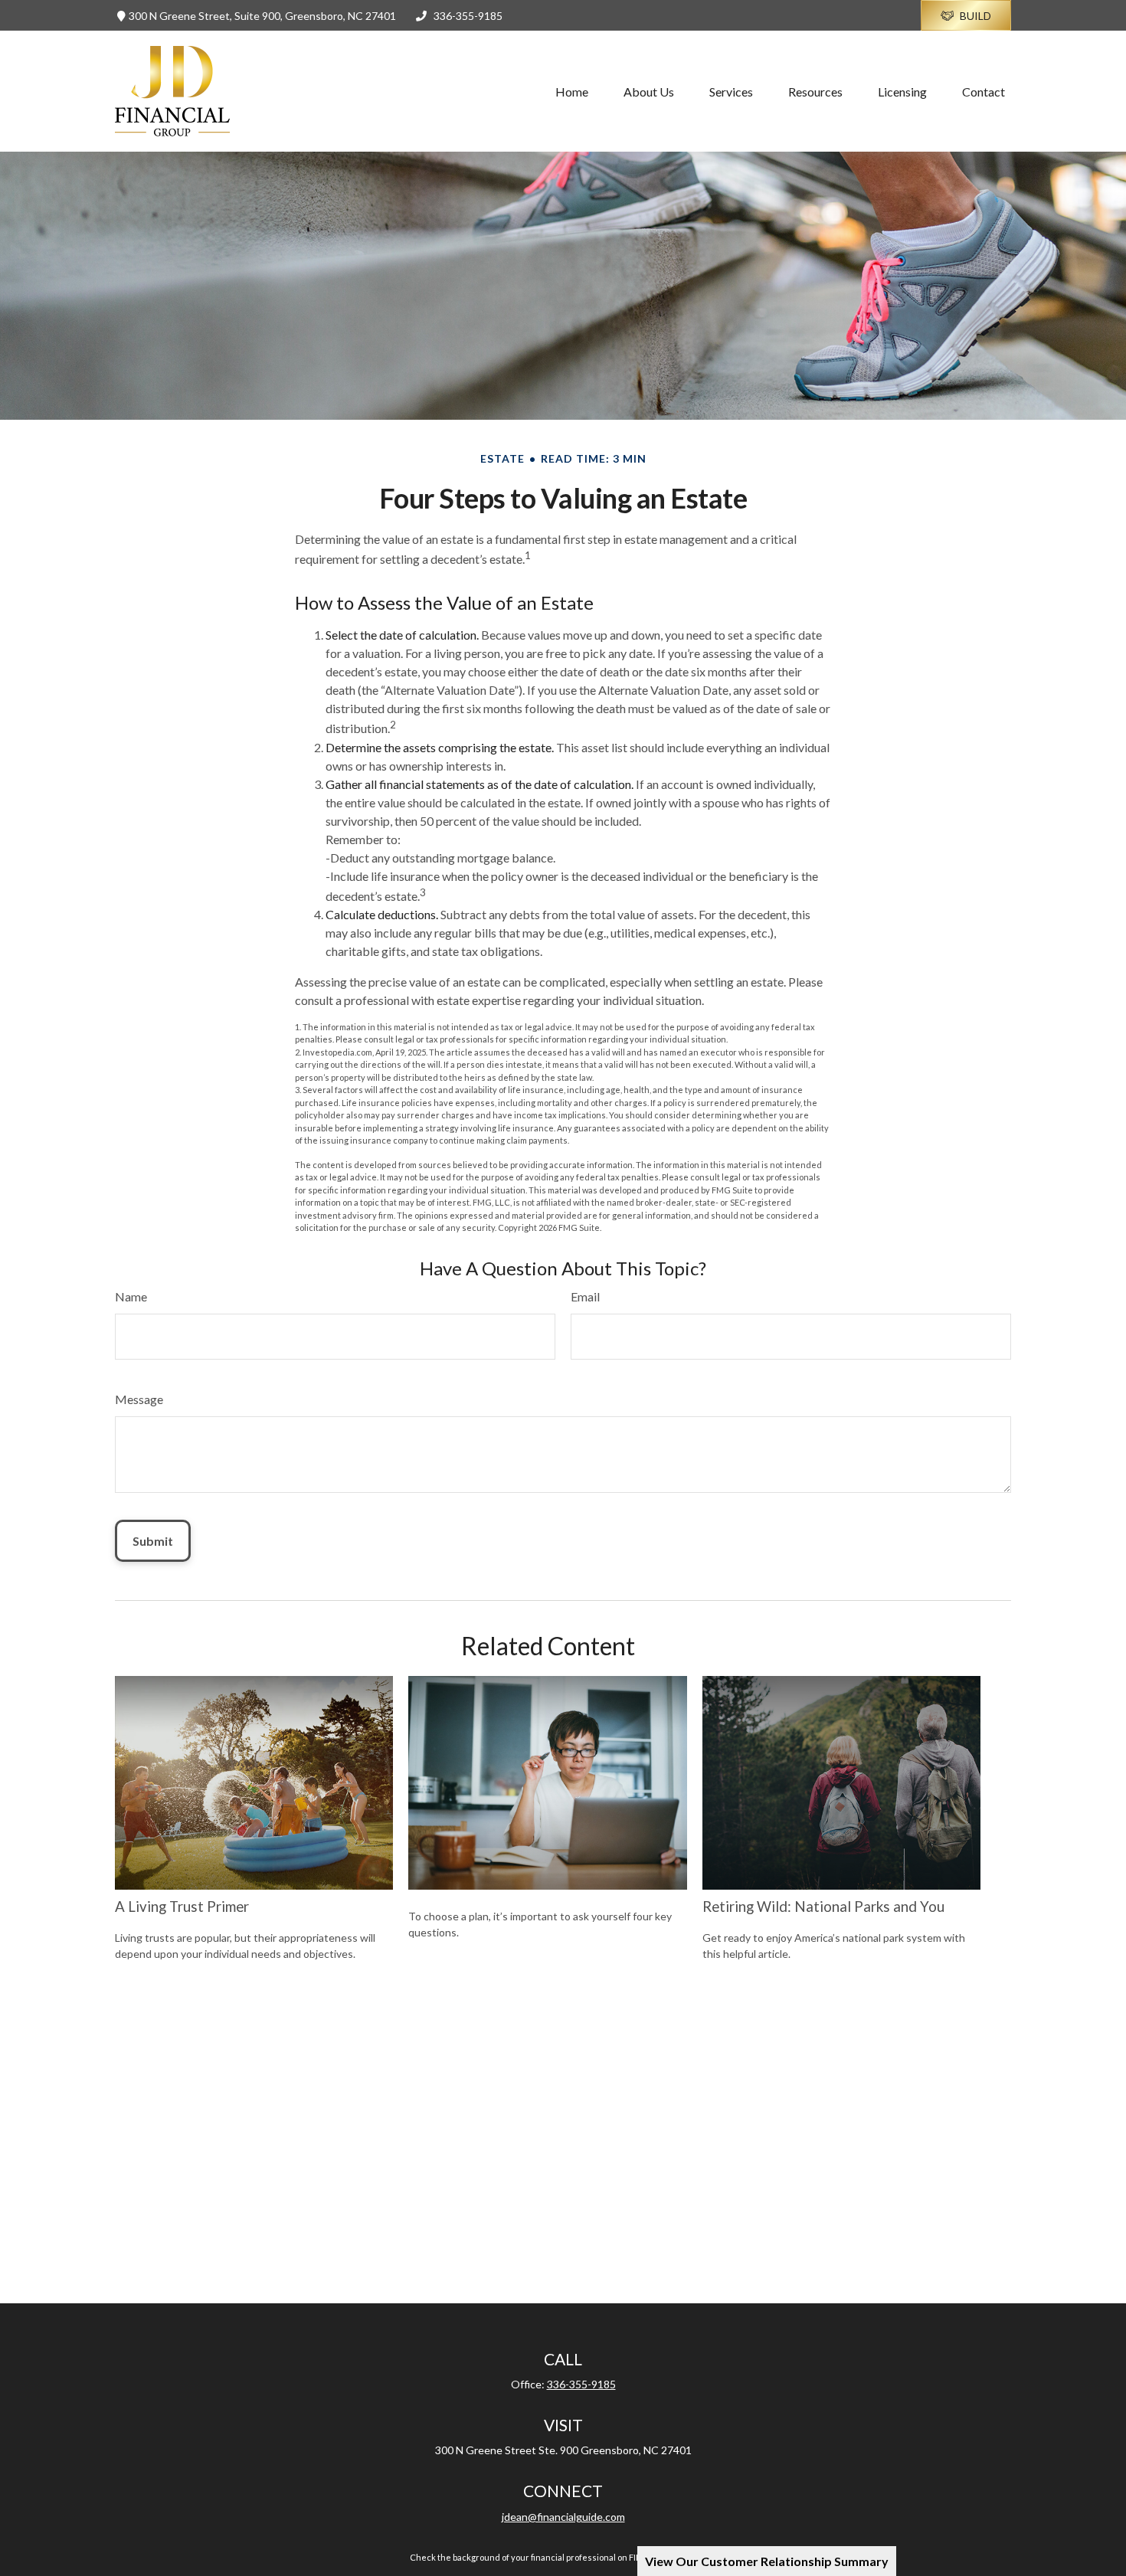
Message (139, 1399)
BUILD (975, 16)
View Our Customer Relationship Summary (767, 2561)
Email (585, 1296)
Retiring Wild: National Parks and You (823, 1907)
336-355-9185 (468, 16)
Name (131, 1296)
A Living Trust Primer (182, 1907)
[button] (572, 91)
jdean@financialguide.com (563, 2517)
